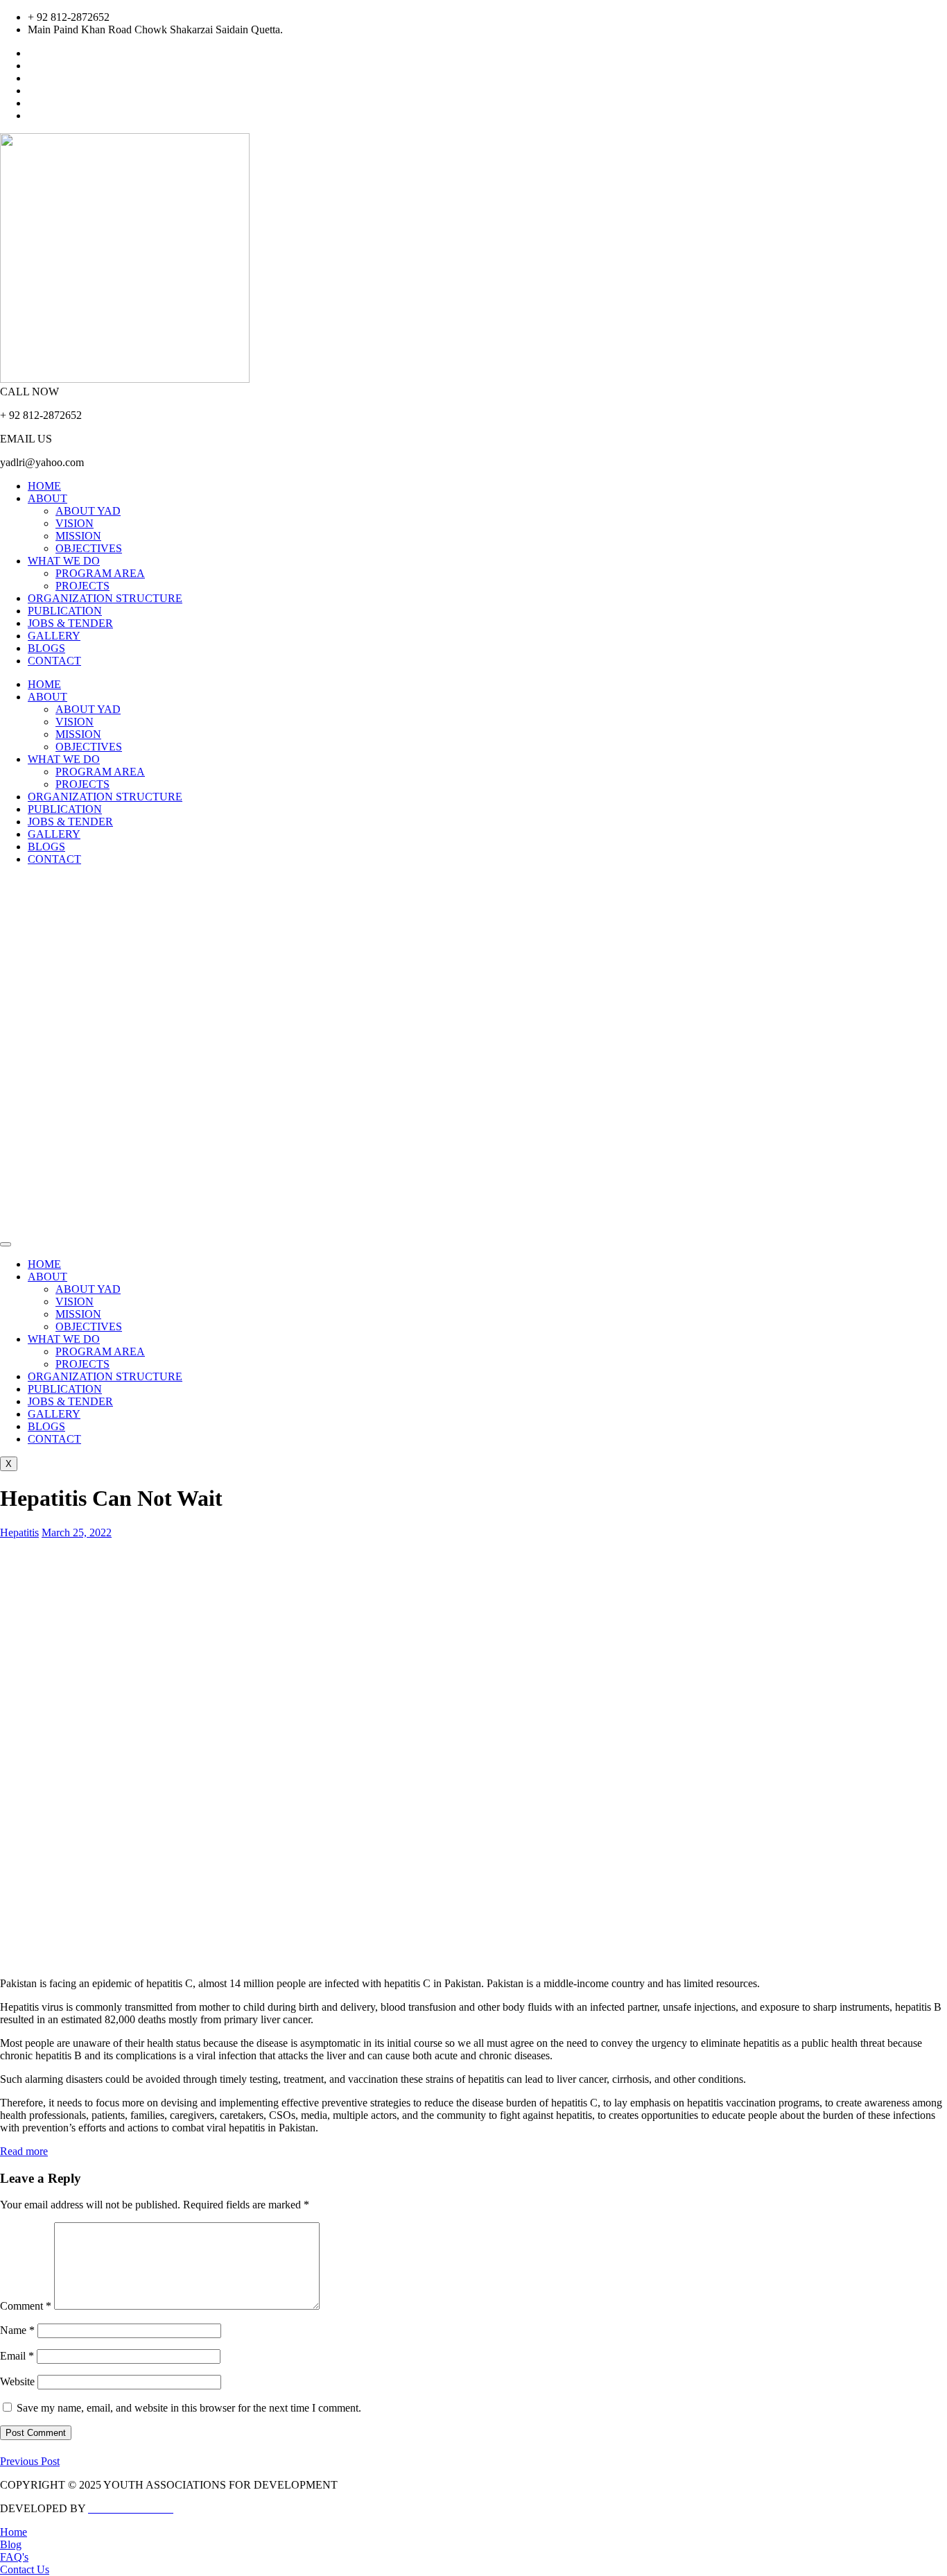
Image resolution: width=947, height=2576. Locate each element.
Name (17, 2330)
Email (17, 2356)
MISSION (78, 536)
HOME (44, 486)
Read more (24, 2151)
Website (17, 2381)
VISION (75, 523)
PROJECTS (82, 586)
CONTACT (54, 661)
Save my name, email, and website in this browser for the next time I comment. (189, 2408)
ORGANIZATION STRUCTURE (105, 598)
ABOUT (47, 498)
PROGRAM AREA (100, 573)
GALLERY (54, 636)
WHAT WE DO (64, 561)
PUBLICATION (65, 611)
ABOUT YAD (88, 511)
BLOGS (46, 648)
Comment (26, 2306)
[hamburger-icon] (6, 1244)
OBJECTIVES (89, 548)
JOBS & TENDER (70, 623)
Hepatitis (19, 1532)
